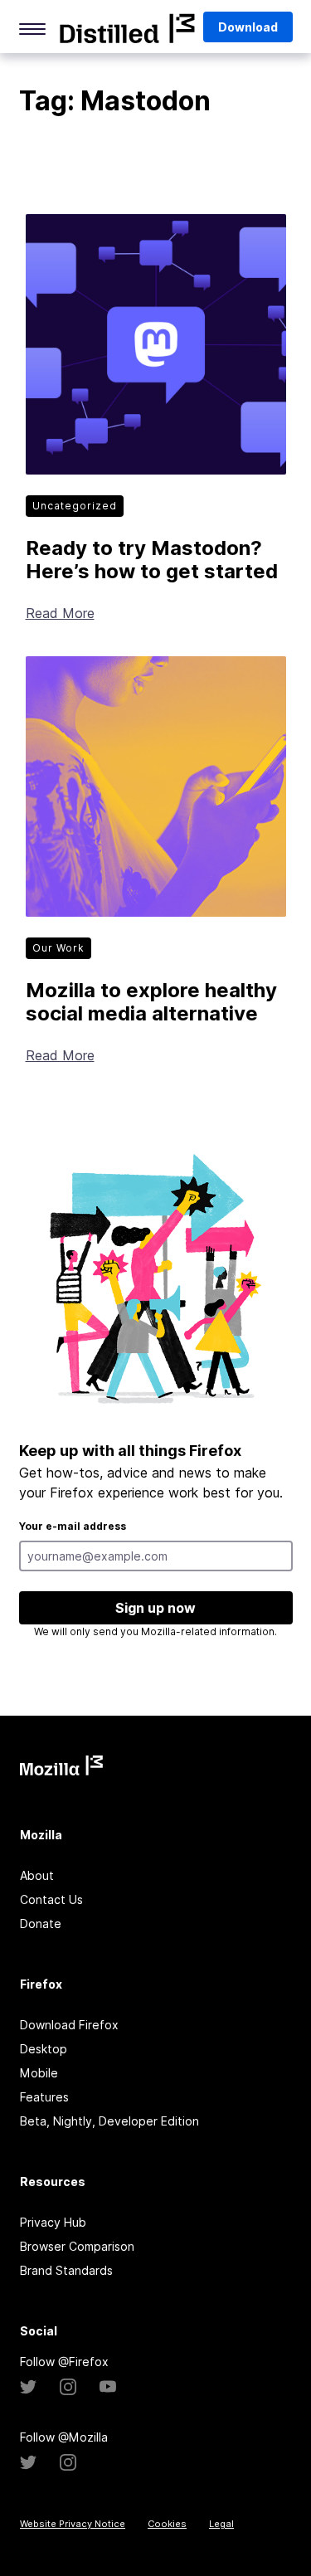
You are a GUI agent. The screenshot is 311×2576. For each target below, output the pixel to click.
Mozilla (127, 28)
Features (44, 2097)
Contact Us (51, 1899)
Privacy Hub (53, 2222)
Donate (41, 1923)
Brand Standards (66, 2270)
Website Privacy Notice (73, 2524)
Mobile (39, 2073)
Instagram (68, 2387)
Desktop (44, 2049)
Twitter (28, 2387)
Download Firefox (69, 2025)
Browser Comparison (77, 2246)
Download (248, 27)
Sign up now (155, 1608)
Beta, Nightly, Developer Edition (109, 2121)
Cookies (167, 2524)
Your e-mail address (73, 1526)
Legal (221, 2524)
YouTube (108, 2387)
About (37, 1875)
